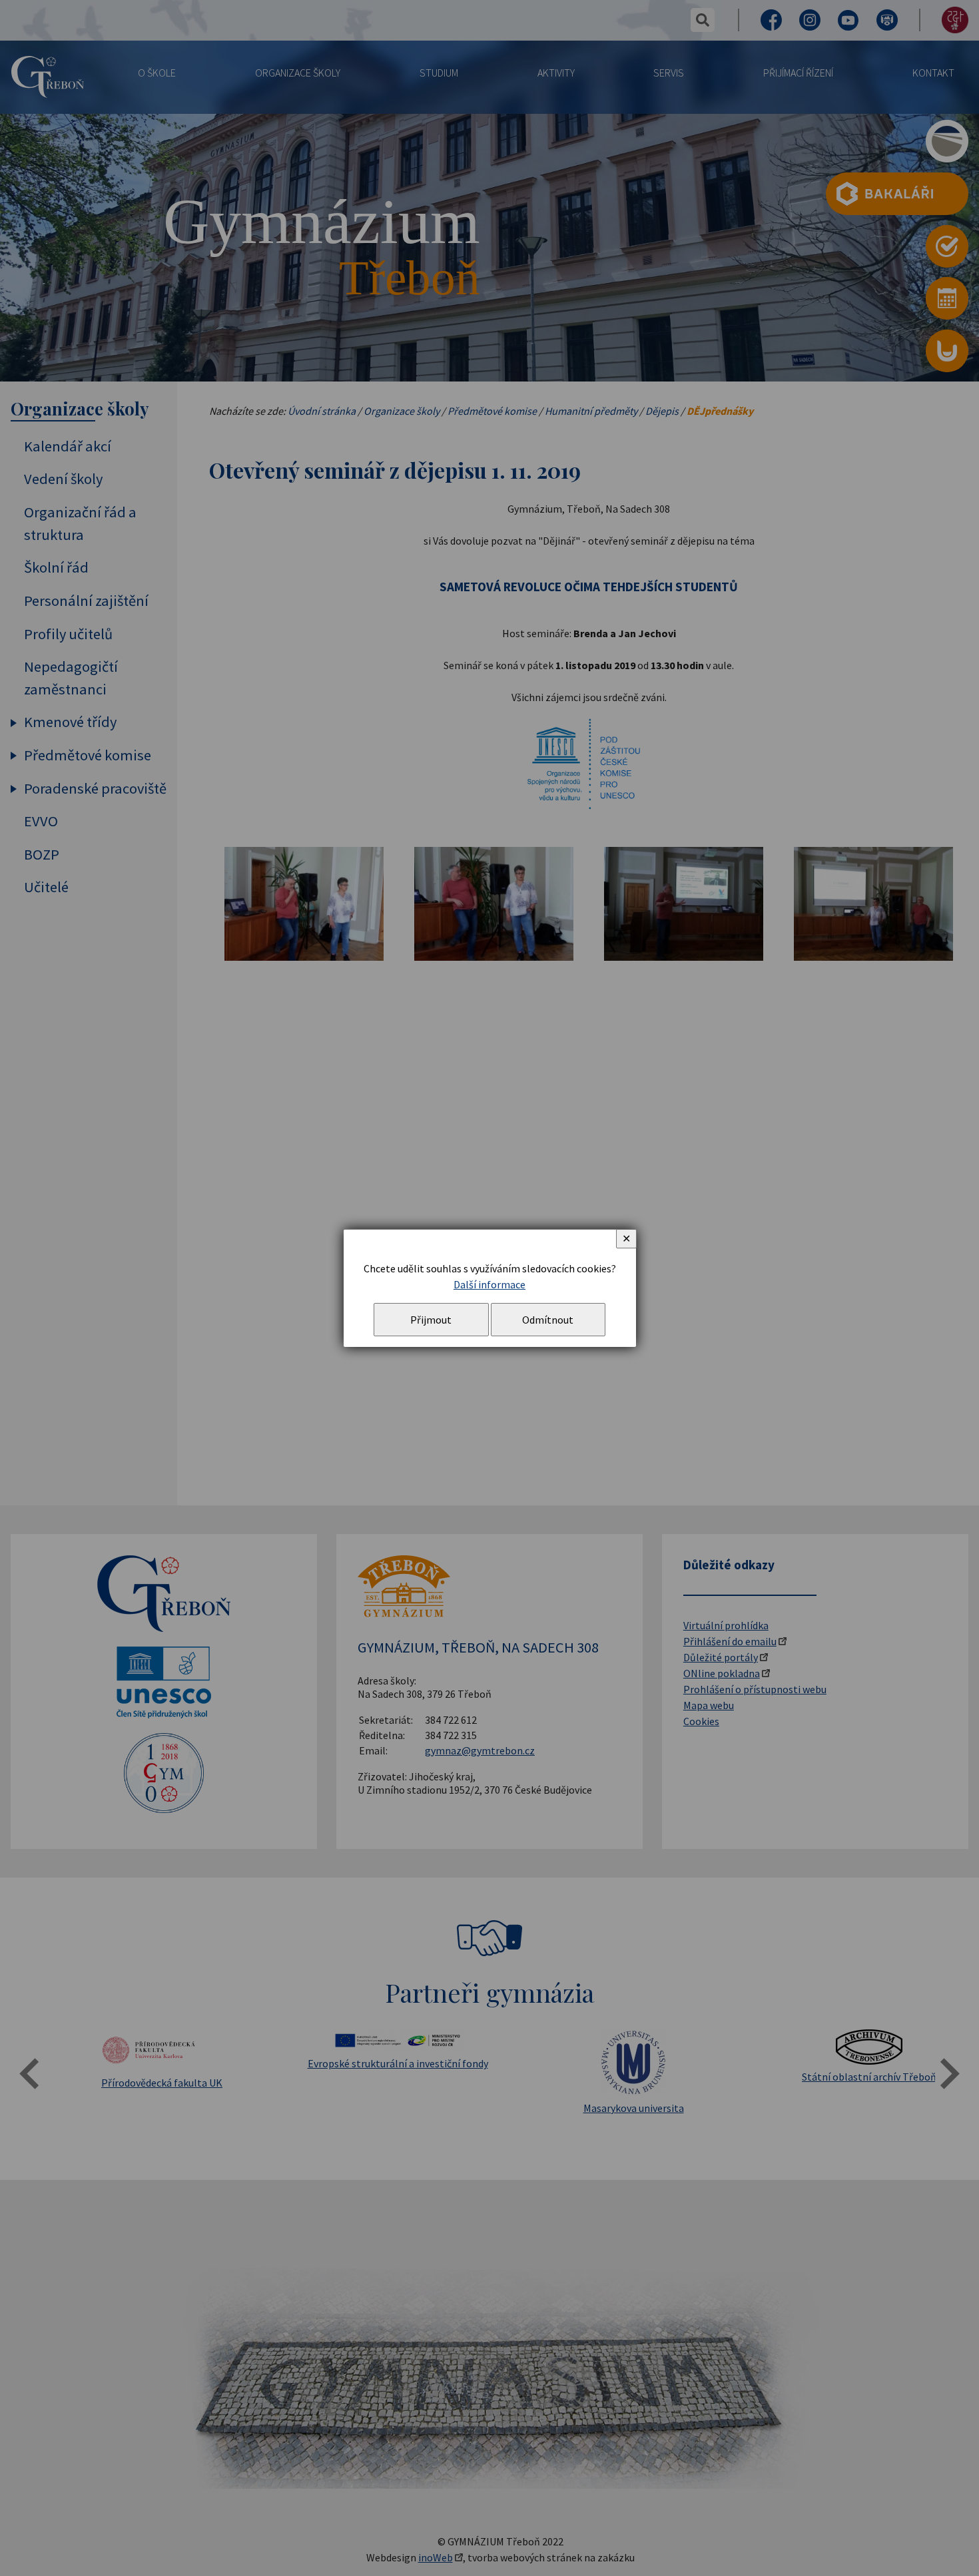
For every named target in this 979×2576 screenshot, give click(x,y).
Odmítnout (548, 1320)
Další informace (489, 1284)
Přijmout (431, 1320)
